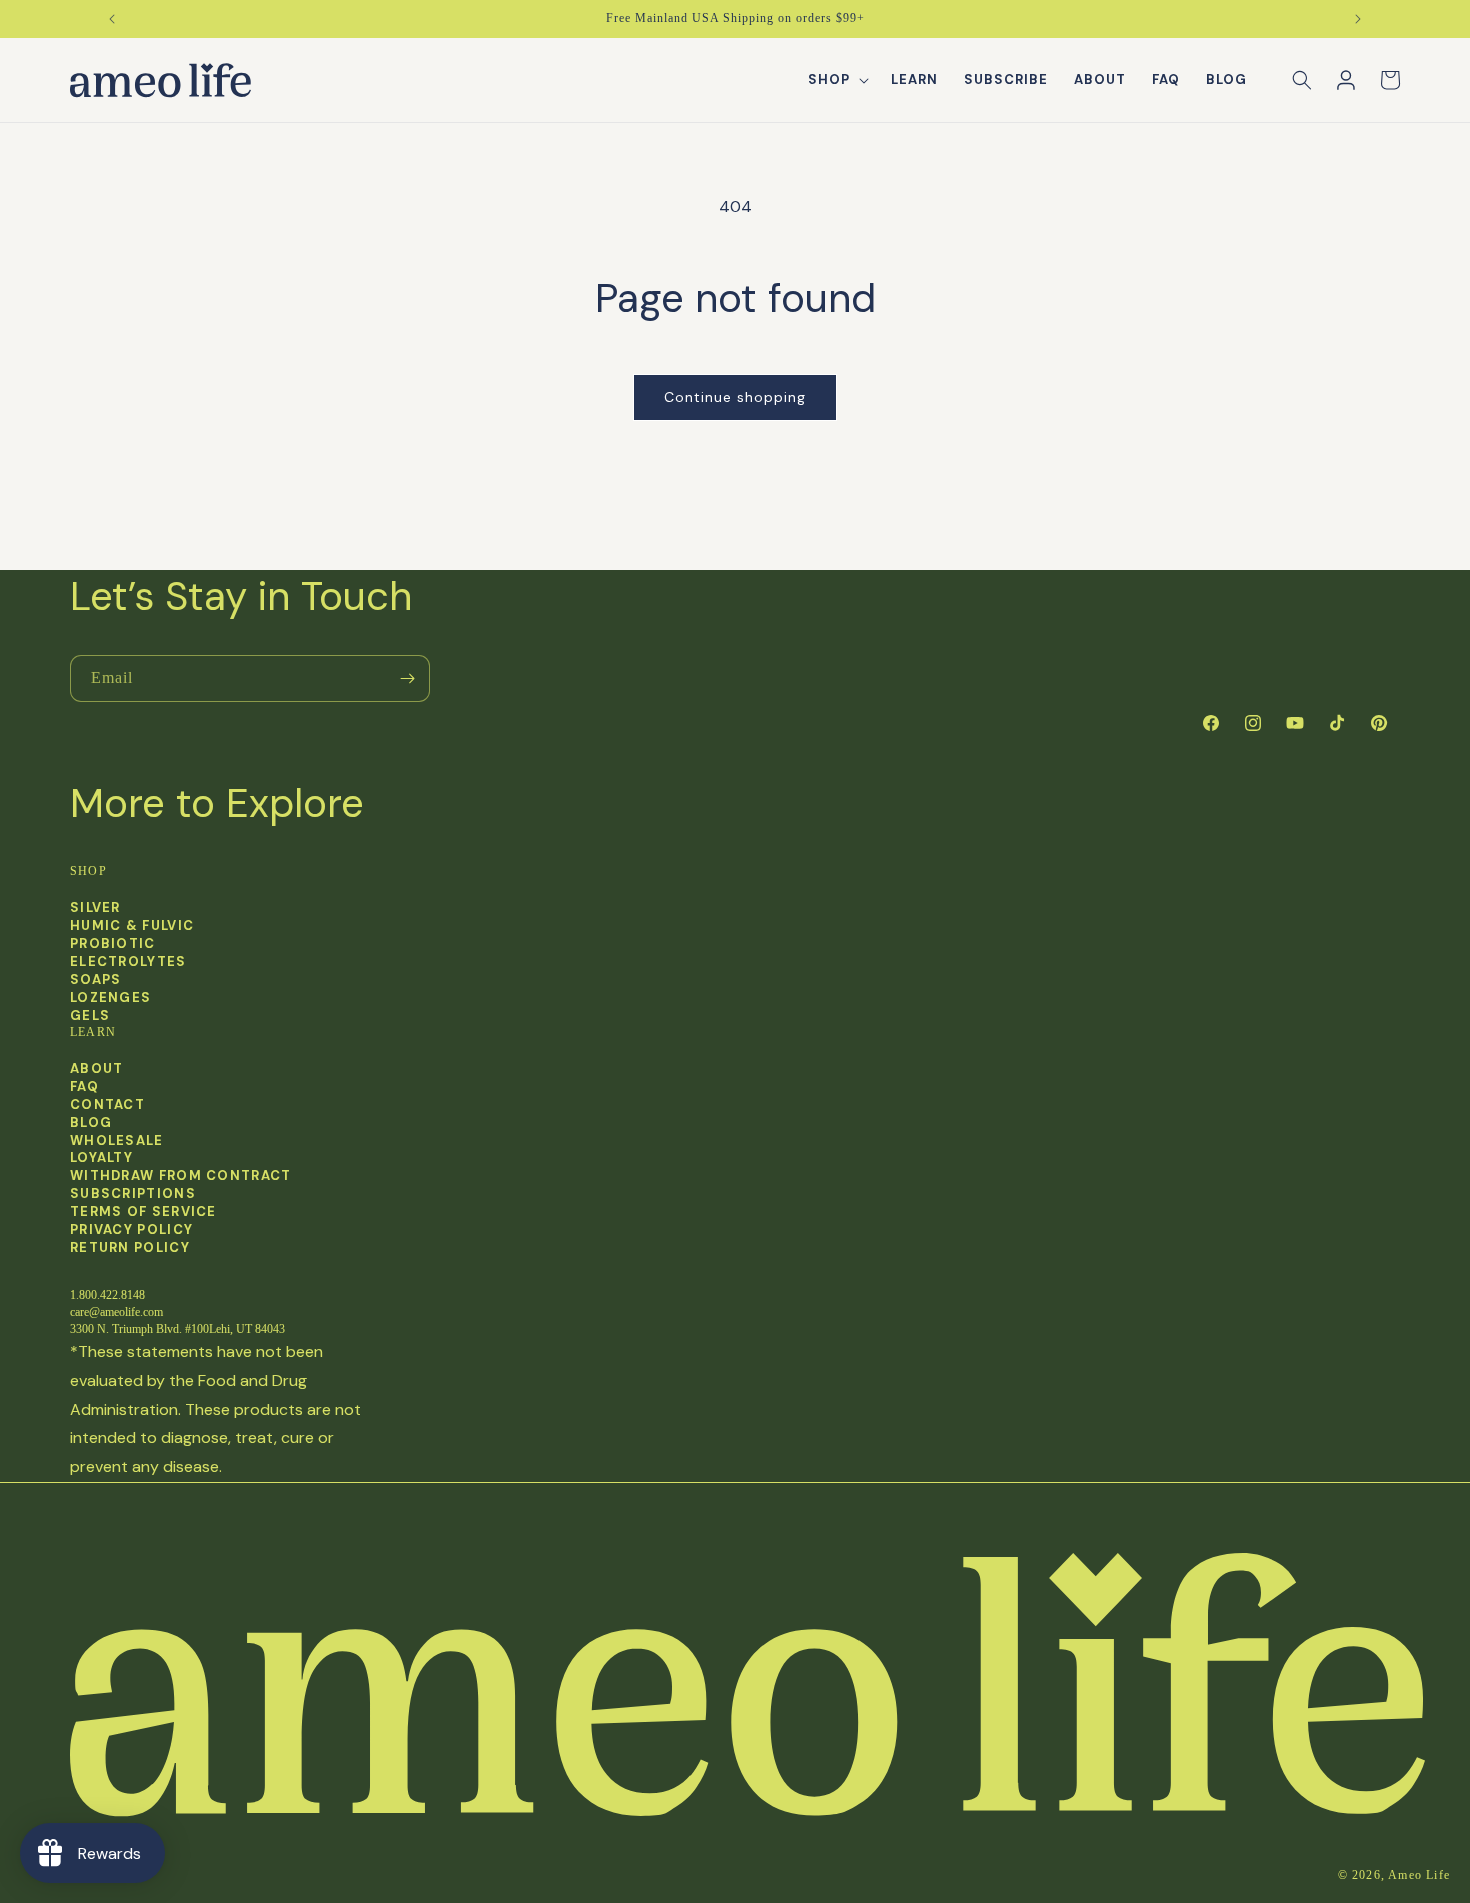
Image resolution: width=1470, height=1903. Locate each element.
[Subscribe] (407, 678)
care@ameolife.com (116, 1312)
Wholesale (117, 1141)
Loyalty (101, 1159)
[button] (836, 80)
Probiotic (113, 943)
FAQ (84, 1087)
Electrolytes (128, 961)
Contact (107, 1105)
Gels (90, 1015)
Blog (91, 1123)
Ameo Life (1419, 1875)
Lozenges (110, 997)
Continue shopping (735, 397)
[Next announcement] (1358, 19)
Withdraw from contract (181, 1177)
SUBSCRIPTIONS (133, 1194)
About (97, 1069)
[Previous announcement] (112, 19)
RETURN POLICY (130, 1248)
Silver (95, 908)
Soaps (96, 979)
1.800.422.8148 (107, 1295)
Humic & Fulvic (132, 926)
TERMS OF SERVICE (143, 1212)
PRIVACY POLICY (131, 1230)
